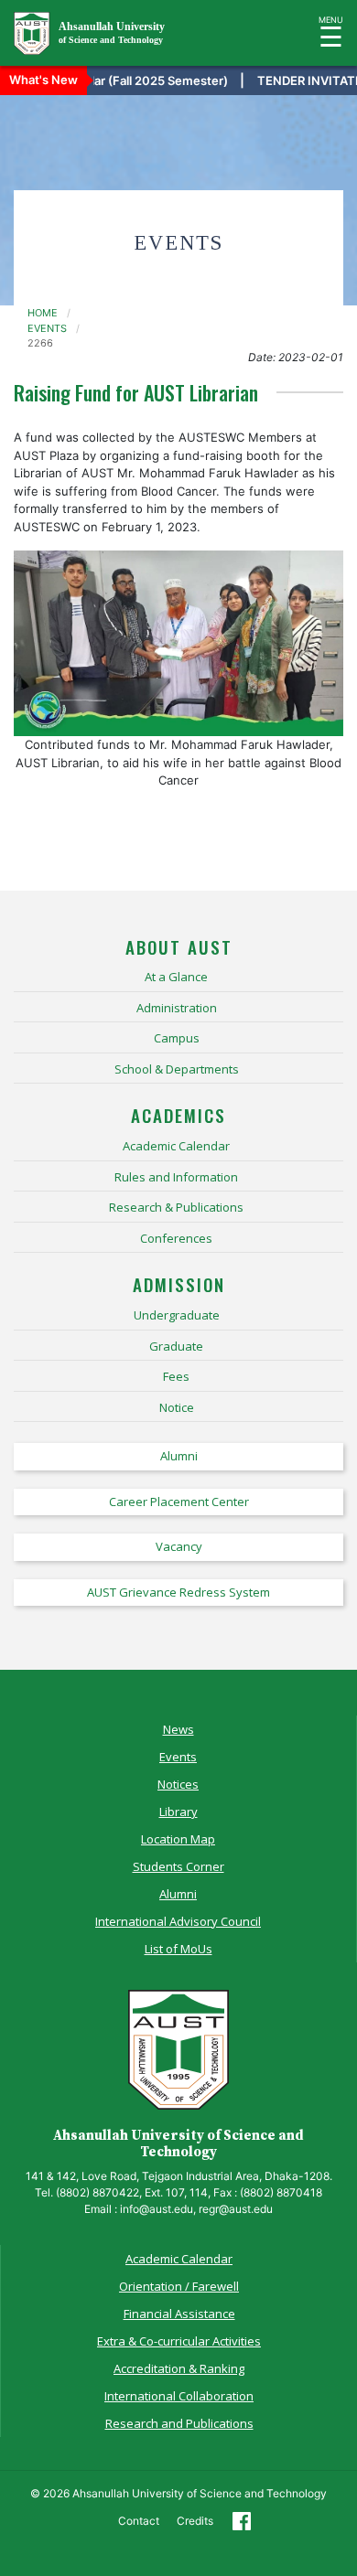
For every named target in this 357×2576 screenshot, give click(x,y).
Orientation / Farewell (179, 2286)
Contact (139, 2521)
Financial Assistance (179, 2314)
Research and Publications (179, 2423)
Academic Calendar (179, 2259)
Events (178, 1757)
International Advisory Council (178, 1921)
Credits (195, 2521)
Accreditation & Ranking (179, 2368)
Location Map (178, 1839)
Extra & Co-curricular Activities (179, 2341)
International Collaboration (179, 2396)
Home (43, 313)
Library (178, 1812)
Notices (178, 1784)
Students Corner (178, 1866)
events (47, 328)
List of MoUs (178, 1949)
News (178, 1729)
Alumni (178, 1894)
